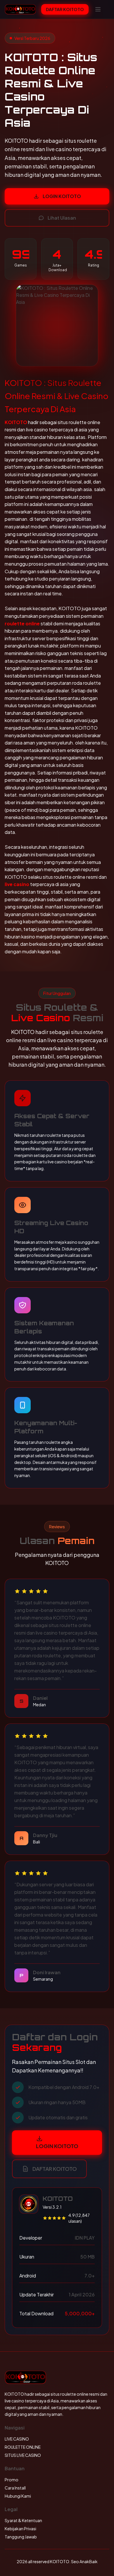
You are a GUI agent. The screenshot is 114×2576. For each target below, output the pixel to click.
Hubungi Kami (18, 2496)
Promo (12, 2480)
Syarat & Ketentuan (23, 2520)
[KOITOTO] (20, 9)
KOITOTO (16, 422)
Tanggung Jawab (21, 2537)
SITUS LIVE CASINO (23, 2455)
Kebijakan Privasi (20, 2529)
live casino (17, 884)
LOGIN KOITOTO (62, 196)
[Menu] (98, 9)
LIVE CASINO (17, 2439)
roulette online (22, 623)
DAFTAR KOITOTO (65, 9)
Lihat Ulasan (62, 218)
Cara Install (15, 2488)
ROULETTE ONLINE (23, 2447)
